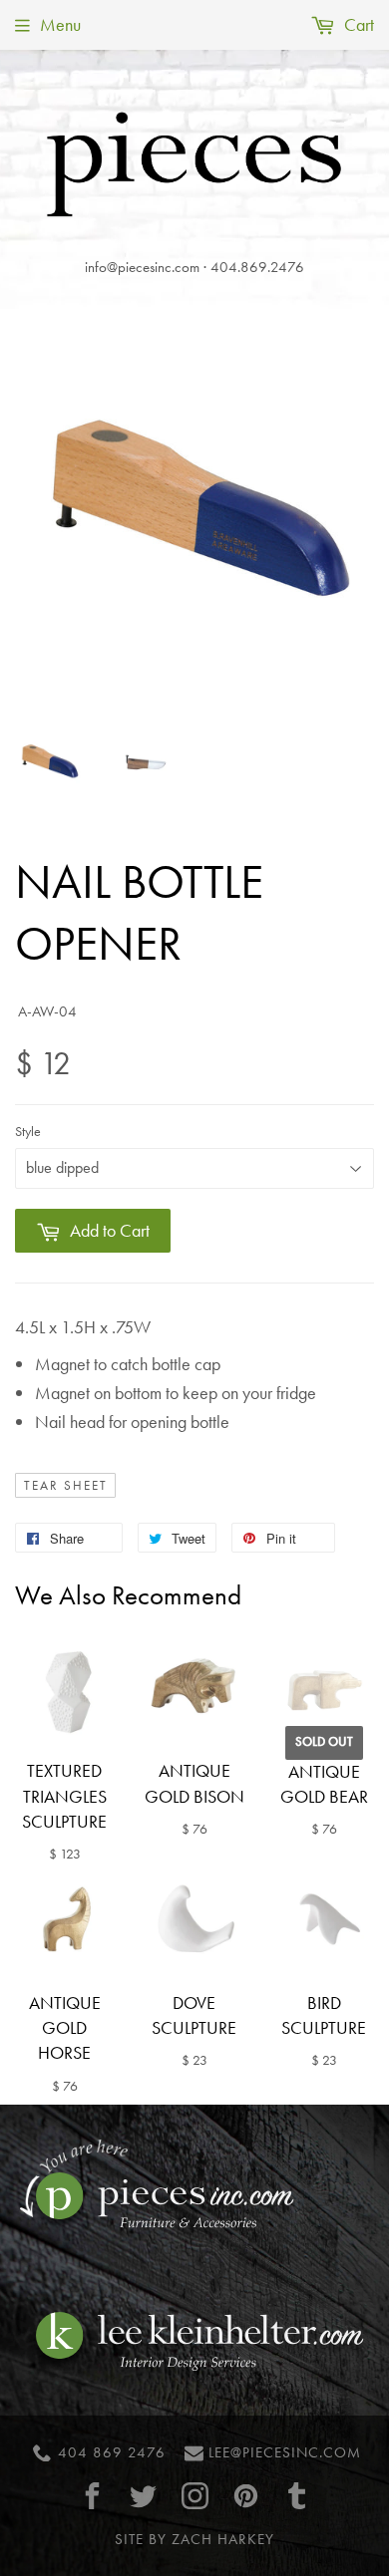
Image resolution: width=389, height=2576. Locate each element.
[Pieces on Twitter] (144, 2496)
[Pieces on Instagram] (194, 2496)
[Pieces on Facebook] (93, 2496)
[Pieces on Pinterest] (245, 2496)
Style (28, 1131)
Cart (357, 24)
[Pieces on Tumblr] (297, 2496)
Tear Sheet (66, 1486)
